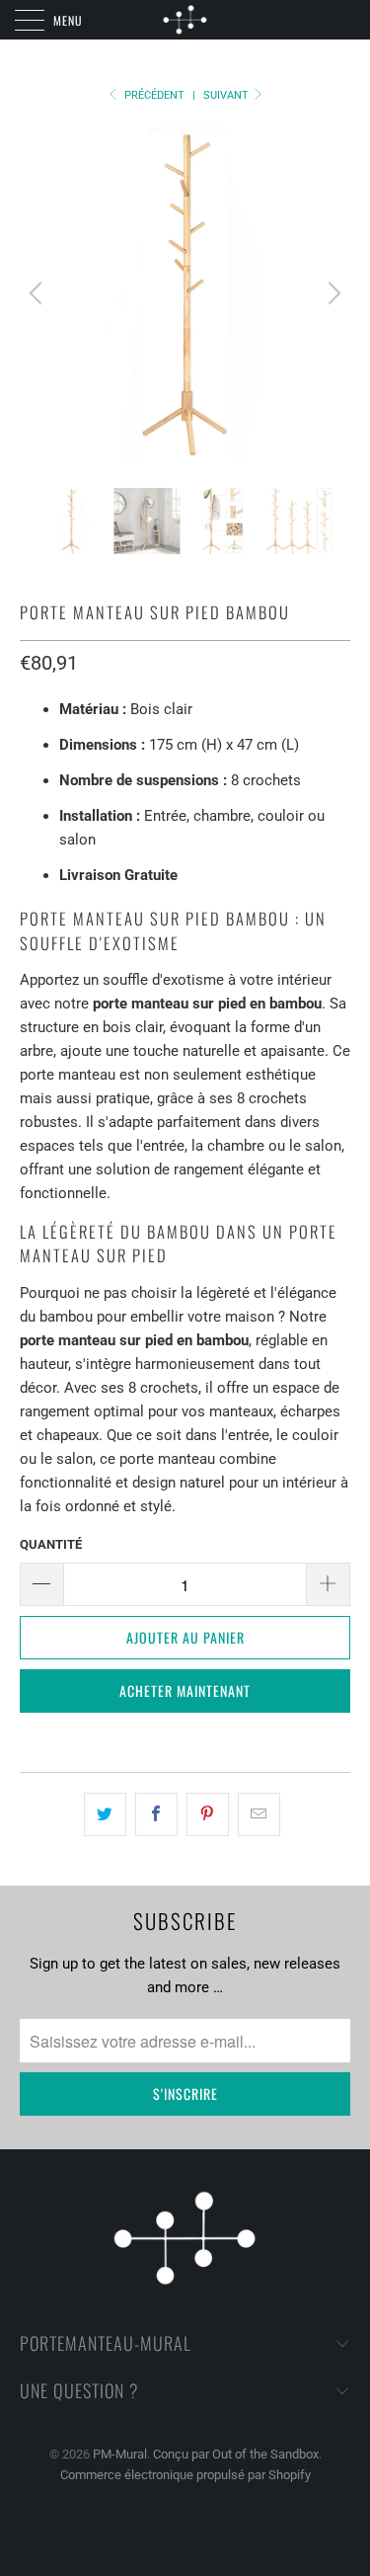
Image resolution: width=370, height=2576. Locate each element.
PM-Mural (120, 2454)
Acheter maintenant (185, 1690)
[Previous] (38, 293)
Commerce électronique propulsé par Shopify (185, 2475)
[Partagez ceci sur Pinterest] (208, 1814)
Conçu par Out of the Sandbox (236, 2454)
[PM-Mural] (185, 20)
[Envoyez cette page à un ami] (259, 1814)
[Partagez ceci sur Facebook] (156, 1814)
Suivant (227, 95)
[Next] (332, 293)
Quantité (51, 1544)
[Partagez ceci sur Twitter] (105, 1814)
